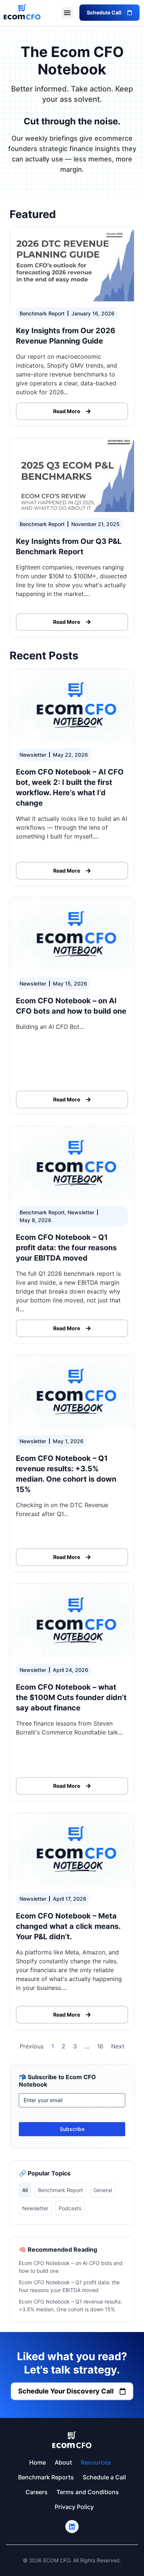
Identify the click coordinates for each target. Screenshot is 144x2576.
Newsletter (35, 2208)
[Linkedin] (72, 2527)
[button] (67, 13)
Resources (96, 2462)
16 (100, 2046)
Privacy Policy (74, 2507)
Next (118, 2046)
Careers (37, 2492)
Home (37, 2462)
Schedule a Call (104, 2477)
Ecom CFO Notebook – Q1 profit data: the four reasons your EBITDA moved (66, 1248)
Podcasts (70, 2208)
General (103, 2190)
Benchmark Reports (46, 2477)
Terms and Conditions (88, 2492)
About (63, 2462)
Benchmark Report (61, 2190)
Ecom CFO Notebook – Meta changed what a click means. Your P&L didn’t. (68, 1926)
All (25, 2190)
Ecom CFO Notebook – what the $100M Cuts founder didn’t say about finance (71, 1697)
